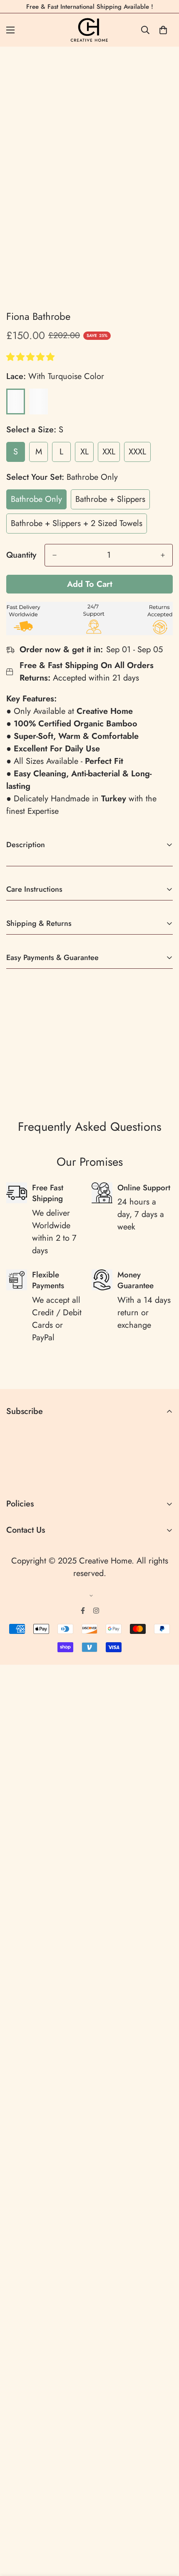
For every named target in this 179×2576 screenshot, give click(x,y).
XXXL (137, 452)
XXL (109, 452)
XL (85, 452)
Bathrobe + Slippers (110, 499)
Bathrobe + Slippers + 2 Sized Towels (77, 523)
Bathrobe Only (36, 499)
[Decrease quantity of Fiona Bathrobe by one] (55, 555)
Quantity (21, 555)
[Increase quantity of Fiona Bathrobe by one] (163, 555)
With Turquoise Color (16, 401)
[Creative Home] (90, 30)
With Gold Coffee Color (39, 401)
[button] (32, 357)
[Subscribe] (163, 1476)
